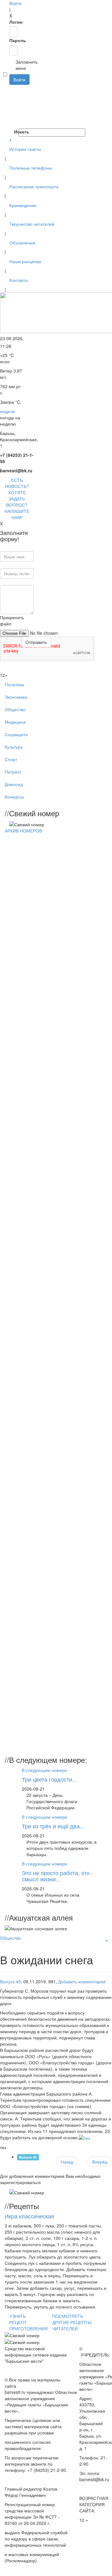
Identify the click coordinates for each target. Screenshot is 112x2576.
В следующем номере (44, 1770)
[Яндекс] (10, 119)
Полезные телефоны (31, 168)
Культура (14, 747)
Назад (67, 2162)
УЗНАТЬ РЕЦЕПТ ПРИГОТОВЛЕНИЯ (28, 2322)
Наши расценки (25, 261)
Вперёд (100, 2162)
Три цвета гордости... (49, 1779)
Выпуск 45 (10, 1981)
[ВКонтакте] (10, 113)
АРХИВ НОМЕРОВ (23, 831)
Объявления (22, 243)
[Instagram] (10, 125)
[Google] (10, 94)
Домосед (14, 784)
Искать (16, 132)
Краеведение (23, 205)
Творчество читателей (32, 224)
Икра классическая (29, 2216)
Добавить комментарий (82, 1981)
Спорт (11, 759)
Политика (14, 684)
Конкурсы (14, 797)
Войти (15, 3)
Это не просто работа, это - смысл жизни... (57, 1876)
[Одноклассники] (10, 107)
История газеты (25, 149)
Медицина (15, 722)
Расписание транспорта (34, 186)
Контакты (19, 280)
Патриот (13, 772)
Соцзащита (16, 734)
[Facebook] (10, 88)
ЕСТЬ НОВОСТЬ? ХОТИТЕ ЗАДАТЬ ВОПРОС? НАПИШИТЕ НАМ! (17, 499)
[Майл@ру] (10, 100)
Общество (15, 709)
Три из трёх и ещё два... (53, 1826)
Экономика (16, 697)
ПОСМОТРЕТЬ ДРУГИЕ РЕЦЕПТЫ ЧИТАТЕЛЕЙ (72, 2322)
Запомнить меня (12, 65)
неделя (7, 411)
